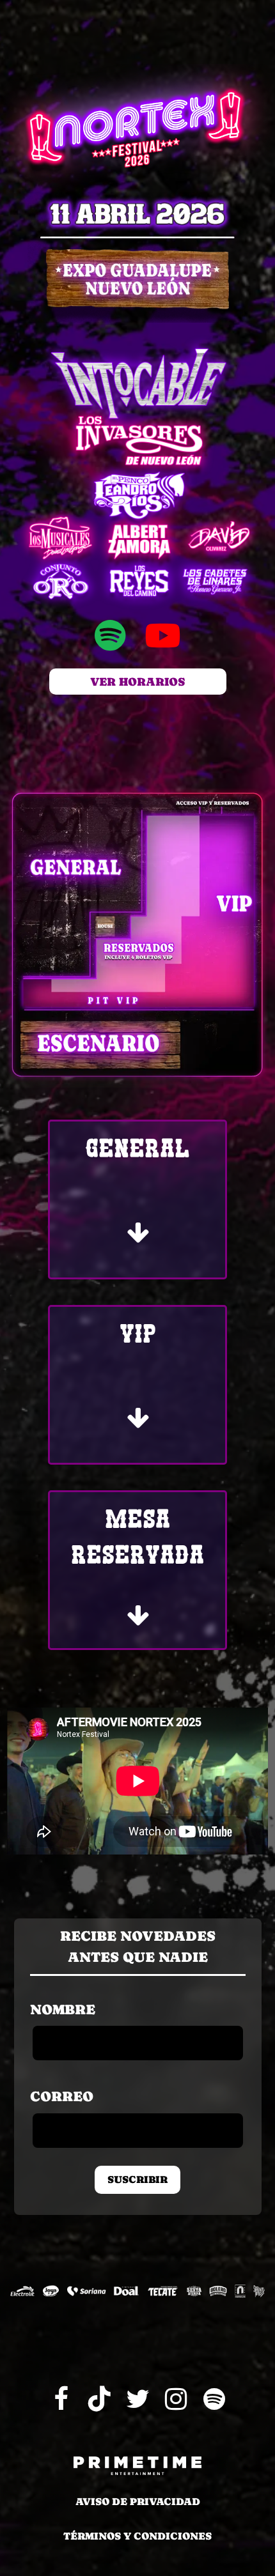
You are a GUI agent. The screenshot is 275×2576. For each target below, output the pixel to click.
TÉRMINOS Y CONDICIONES (137, 2536)
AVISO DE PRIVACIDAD (138, 2502)
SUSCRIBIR (137, 2179)
